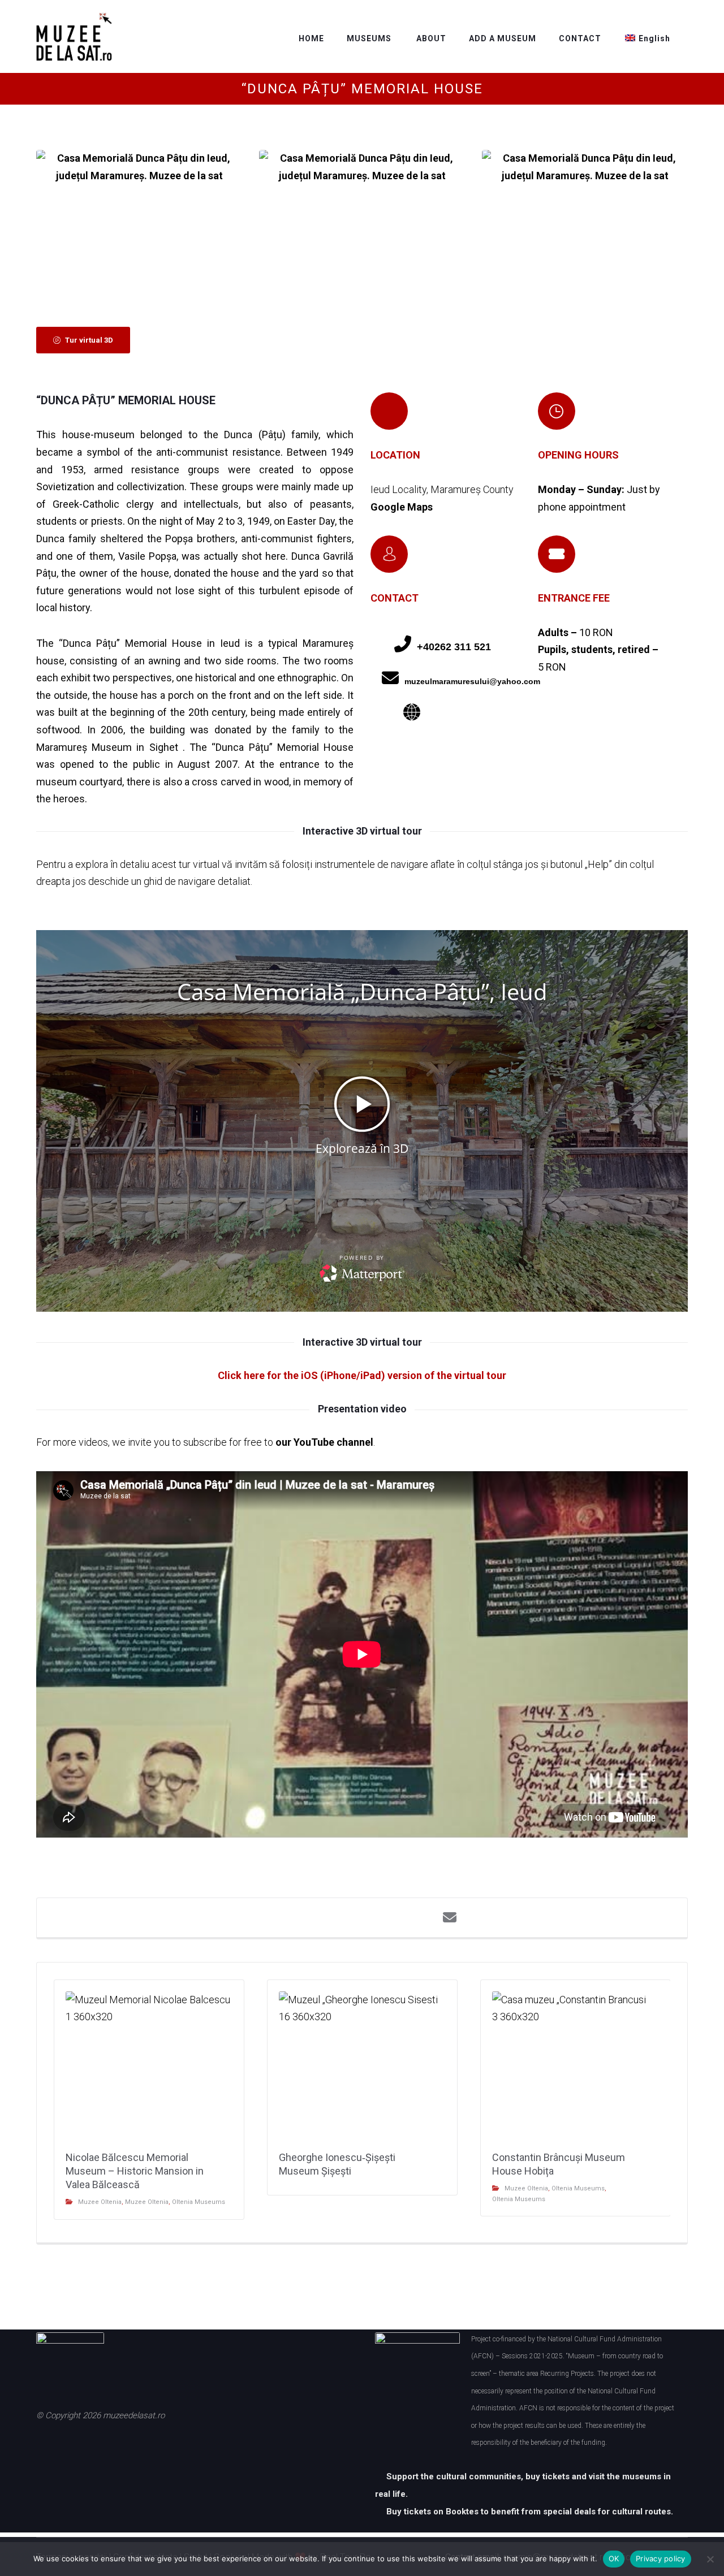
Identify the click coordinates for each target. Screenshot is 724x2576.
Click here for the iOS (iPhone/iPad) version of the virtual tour (362, 1375)
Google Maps (402, 507)
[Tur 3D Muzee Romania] (74, 37)
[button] (83, 340)
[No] (710, 2559)
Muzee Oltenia (100, 2202)
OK (614, 2558)
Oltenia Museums (199, 2202)
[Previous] (64, 219)
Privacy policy (661, 2558)
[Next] (660, 219)
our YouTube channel (324, 1442)
